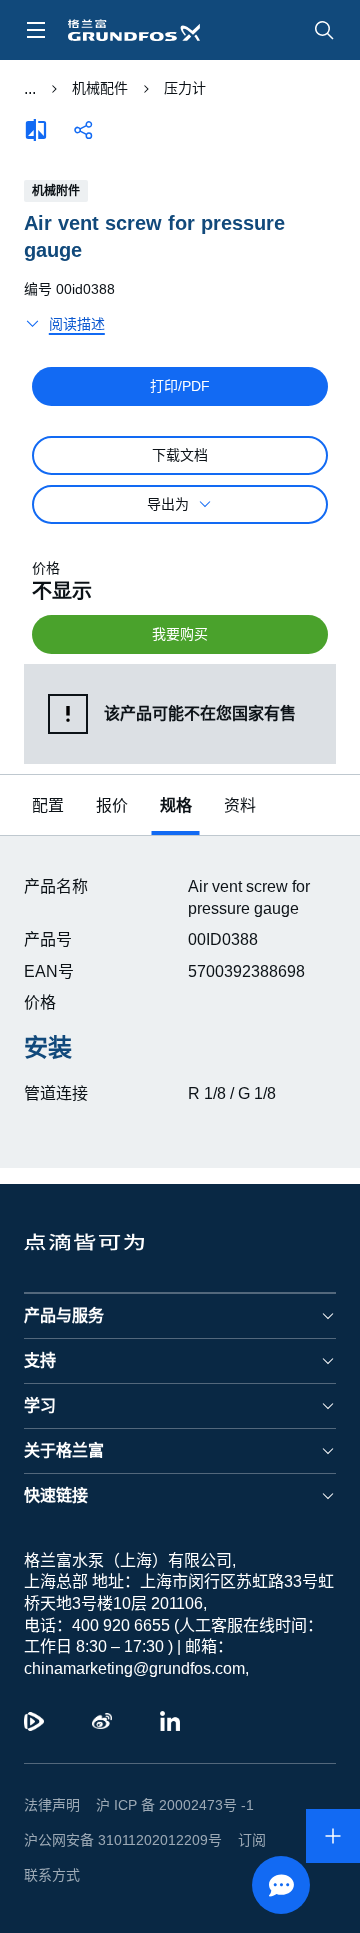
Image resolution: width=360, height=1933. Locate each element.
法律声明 (52, 1840)
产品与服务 (64, 1350)
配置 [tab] (48, 778)
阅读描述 (77, 297)
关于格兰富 (64, 1485)
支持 (40, 1395)
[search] (324, 30)
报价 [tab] (112, 778)
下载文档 (180, 428)
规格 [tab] (176, 778)
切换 (29, 89)
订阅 (236, 1875)
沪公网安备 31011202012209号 (115, 1875)
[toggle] (36, 30)
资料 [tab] (240, 778)
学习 (40, 1440)
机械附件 (56, 191)
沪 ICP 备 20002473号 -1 (167, 1840)
